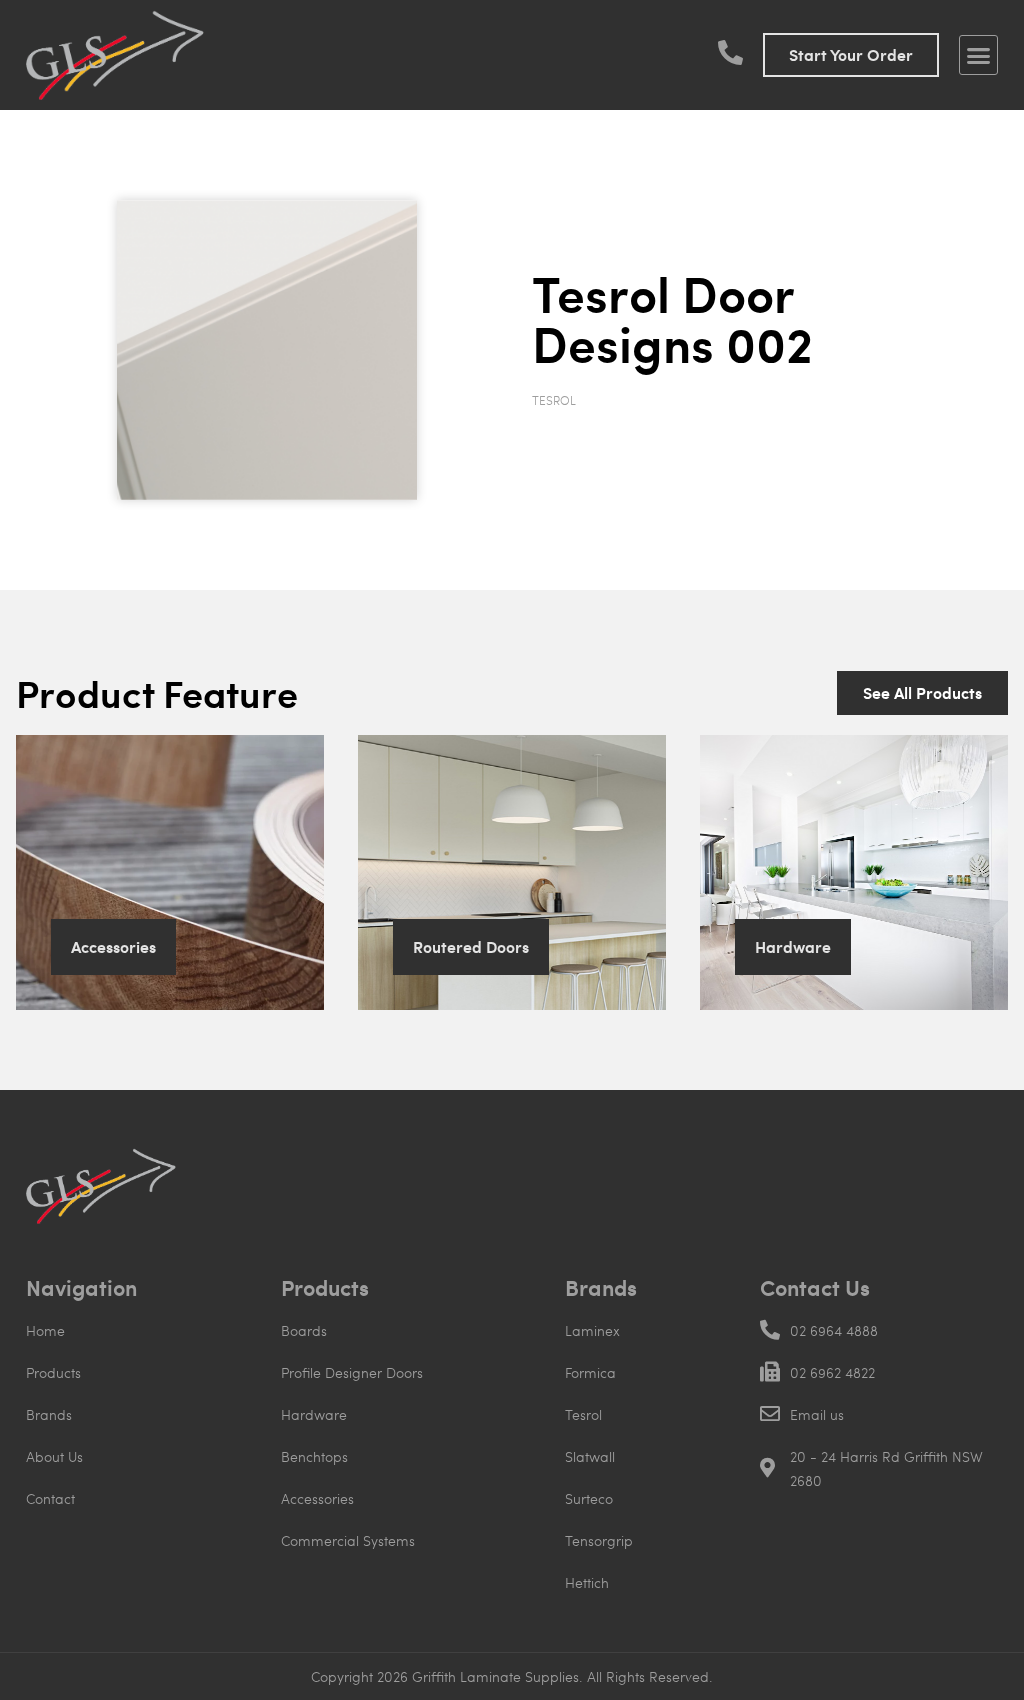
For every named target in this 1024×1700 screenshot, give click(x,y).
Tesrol (554, 400)
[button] (979, 55)
